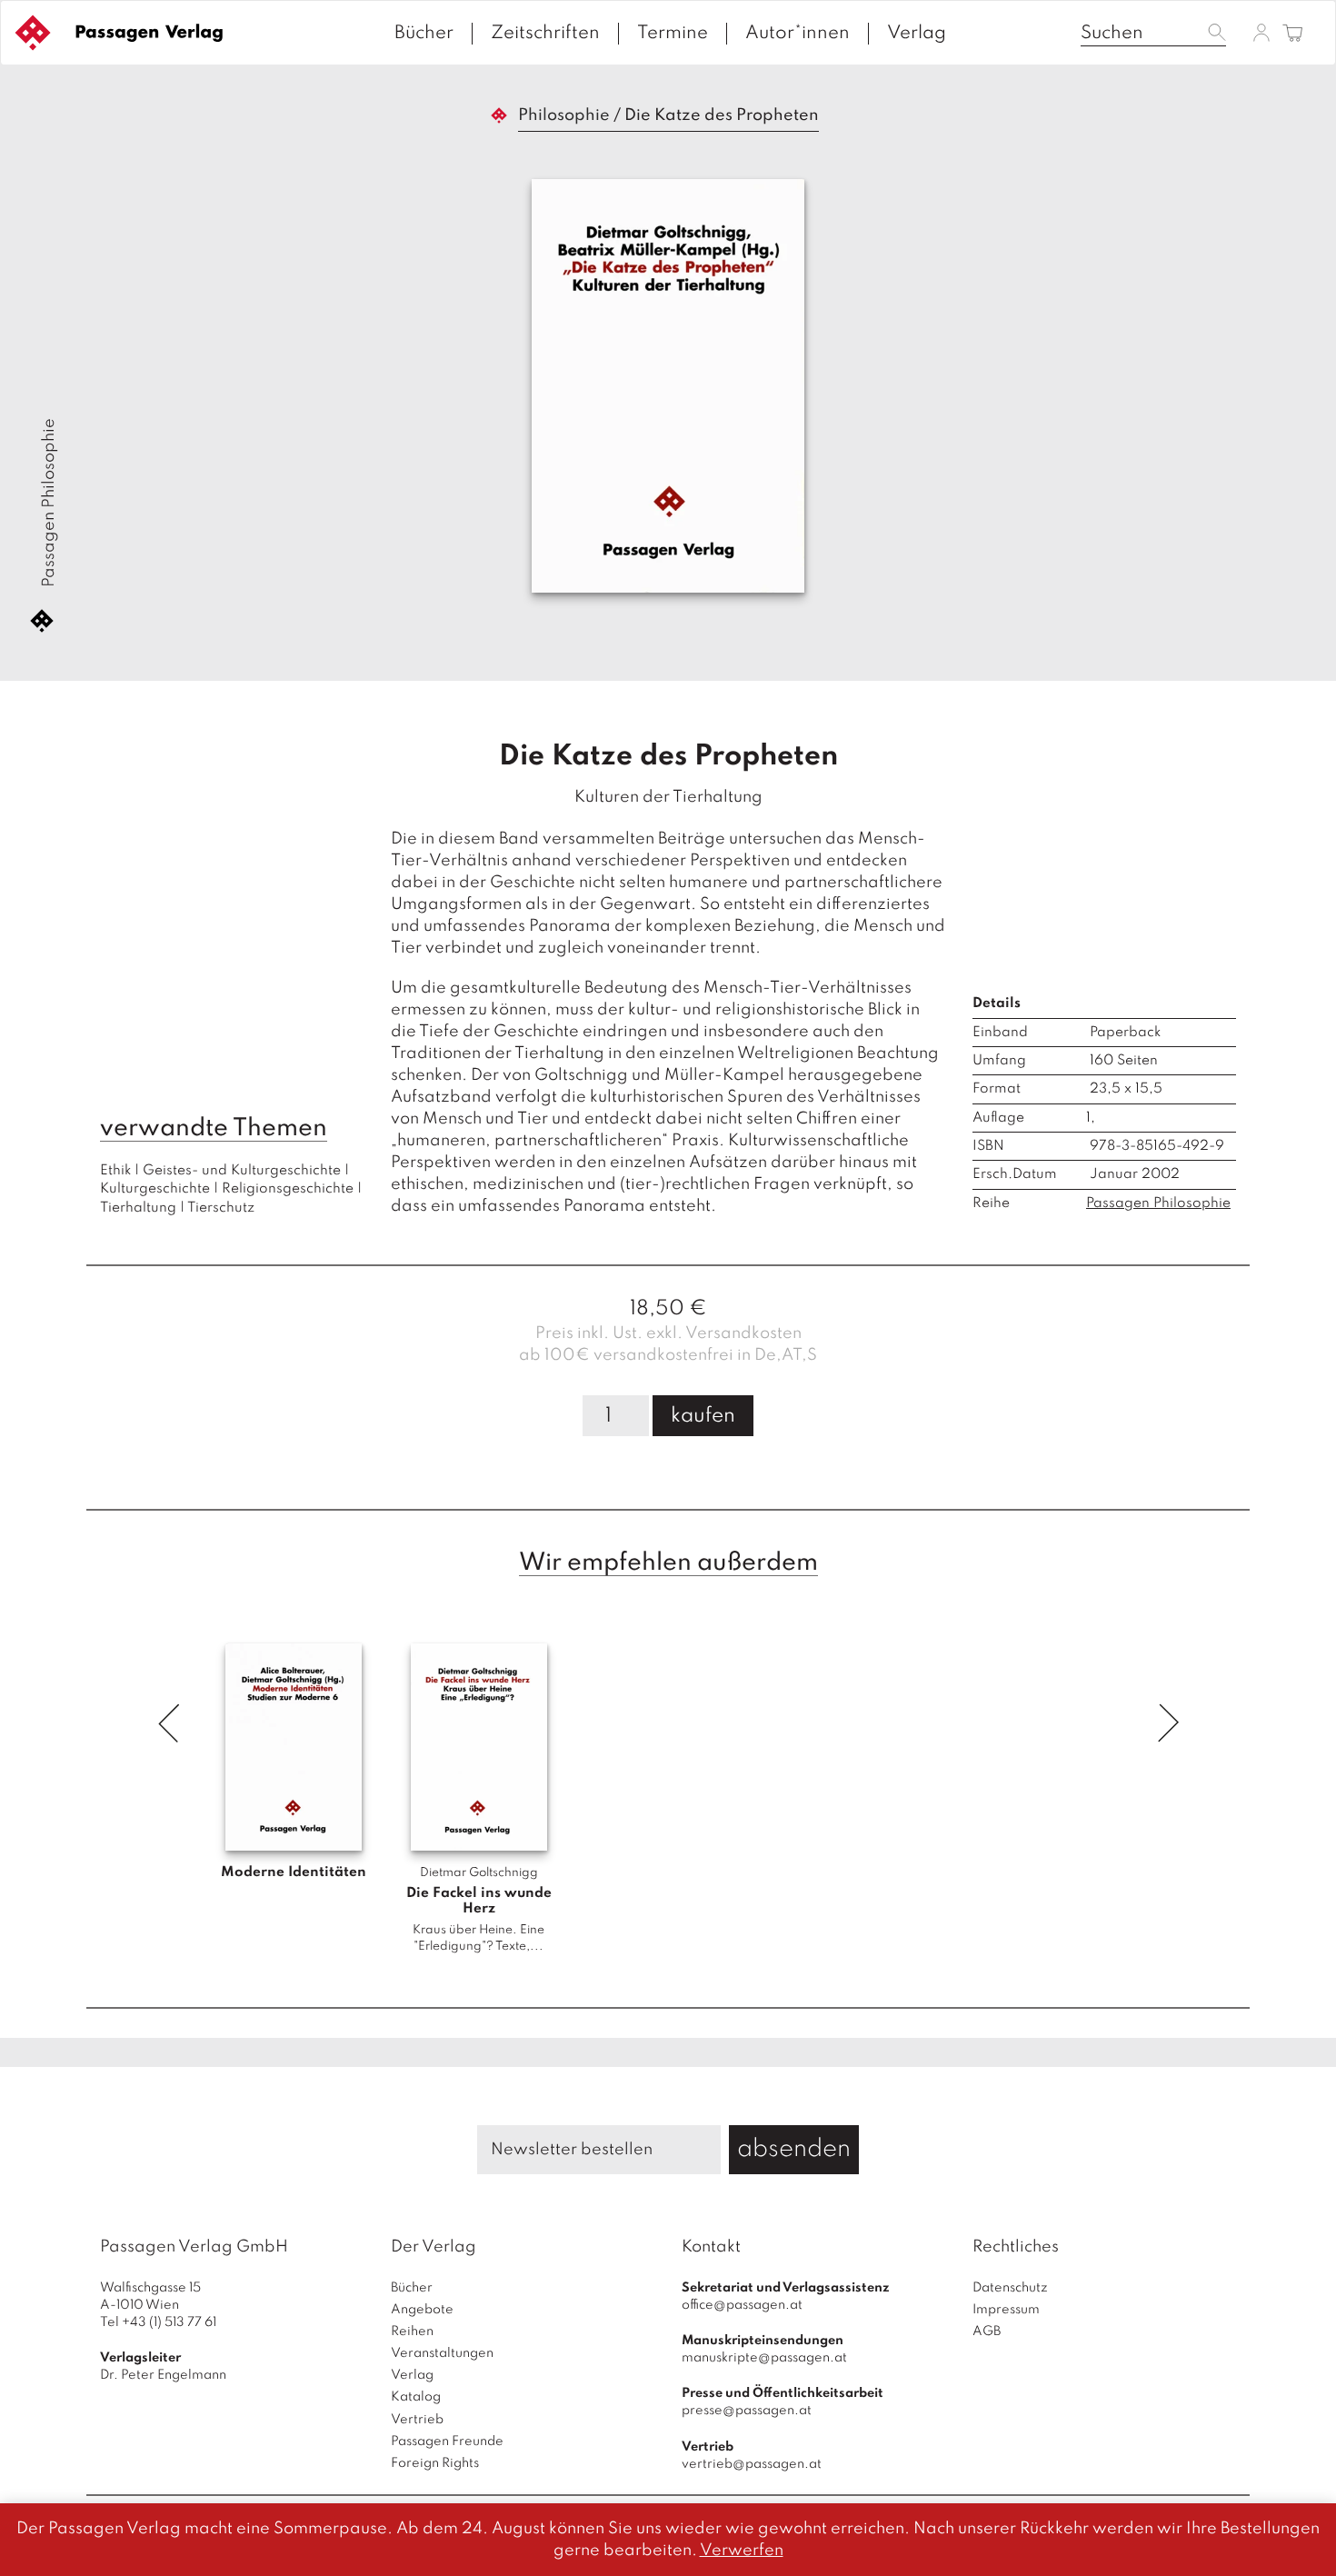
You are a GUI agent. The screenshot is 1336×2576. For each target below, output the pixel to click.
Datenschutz (1010, 2288)
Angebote (422, 2310)
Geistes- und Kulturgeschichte (242, 1171)
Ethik (115, 1171)
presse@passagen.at (747, 2411)
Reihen (412, 2331)
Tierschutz (221, 1208)
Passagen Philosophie (49, 503)
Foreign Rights (435, 2463)
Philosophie (564, 115)
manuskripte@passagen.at (764, 2358)
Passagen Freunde (447, 2441)
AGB (987, 2331)
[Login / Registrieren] (1261, 32)
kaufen (703, 1416)
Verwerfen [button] (742, 2551)
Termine (673, 34)
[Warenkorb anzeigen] (1293, 34)
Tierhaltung (138, 1208)
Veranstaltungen (442, 2353)
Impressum (1006, 2310)
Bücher (424, 34)
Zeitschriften (545, 34)
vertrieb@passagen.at (752, 2464)
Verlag (917, 34)
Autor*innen (798, 34)
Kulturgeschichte (155, 1189)
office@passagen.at (742, 2305)
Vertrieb (417, 2420)
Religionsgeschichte (288, 1189)
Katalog (416, 2397)
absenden (794, 2149)
